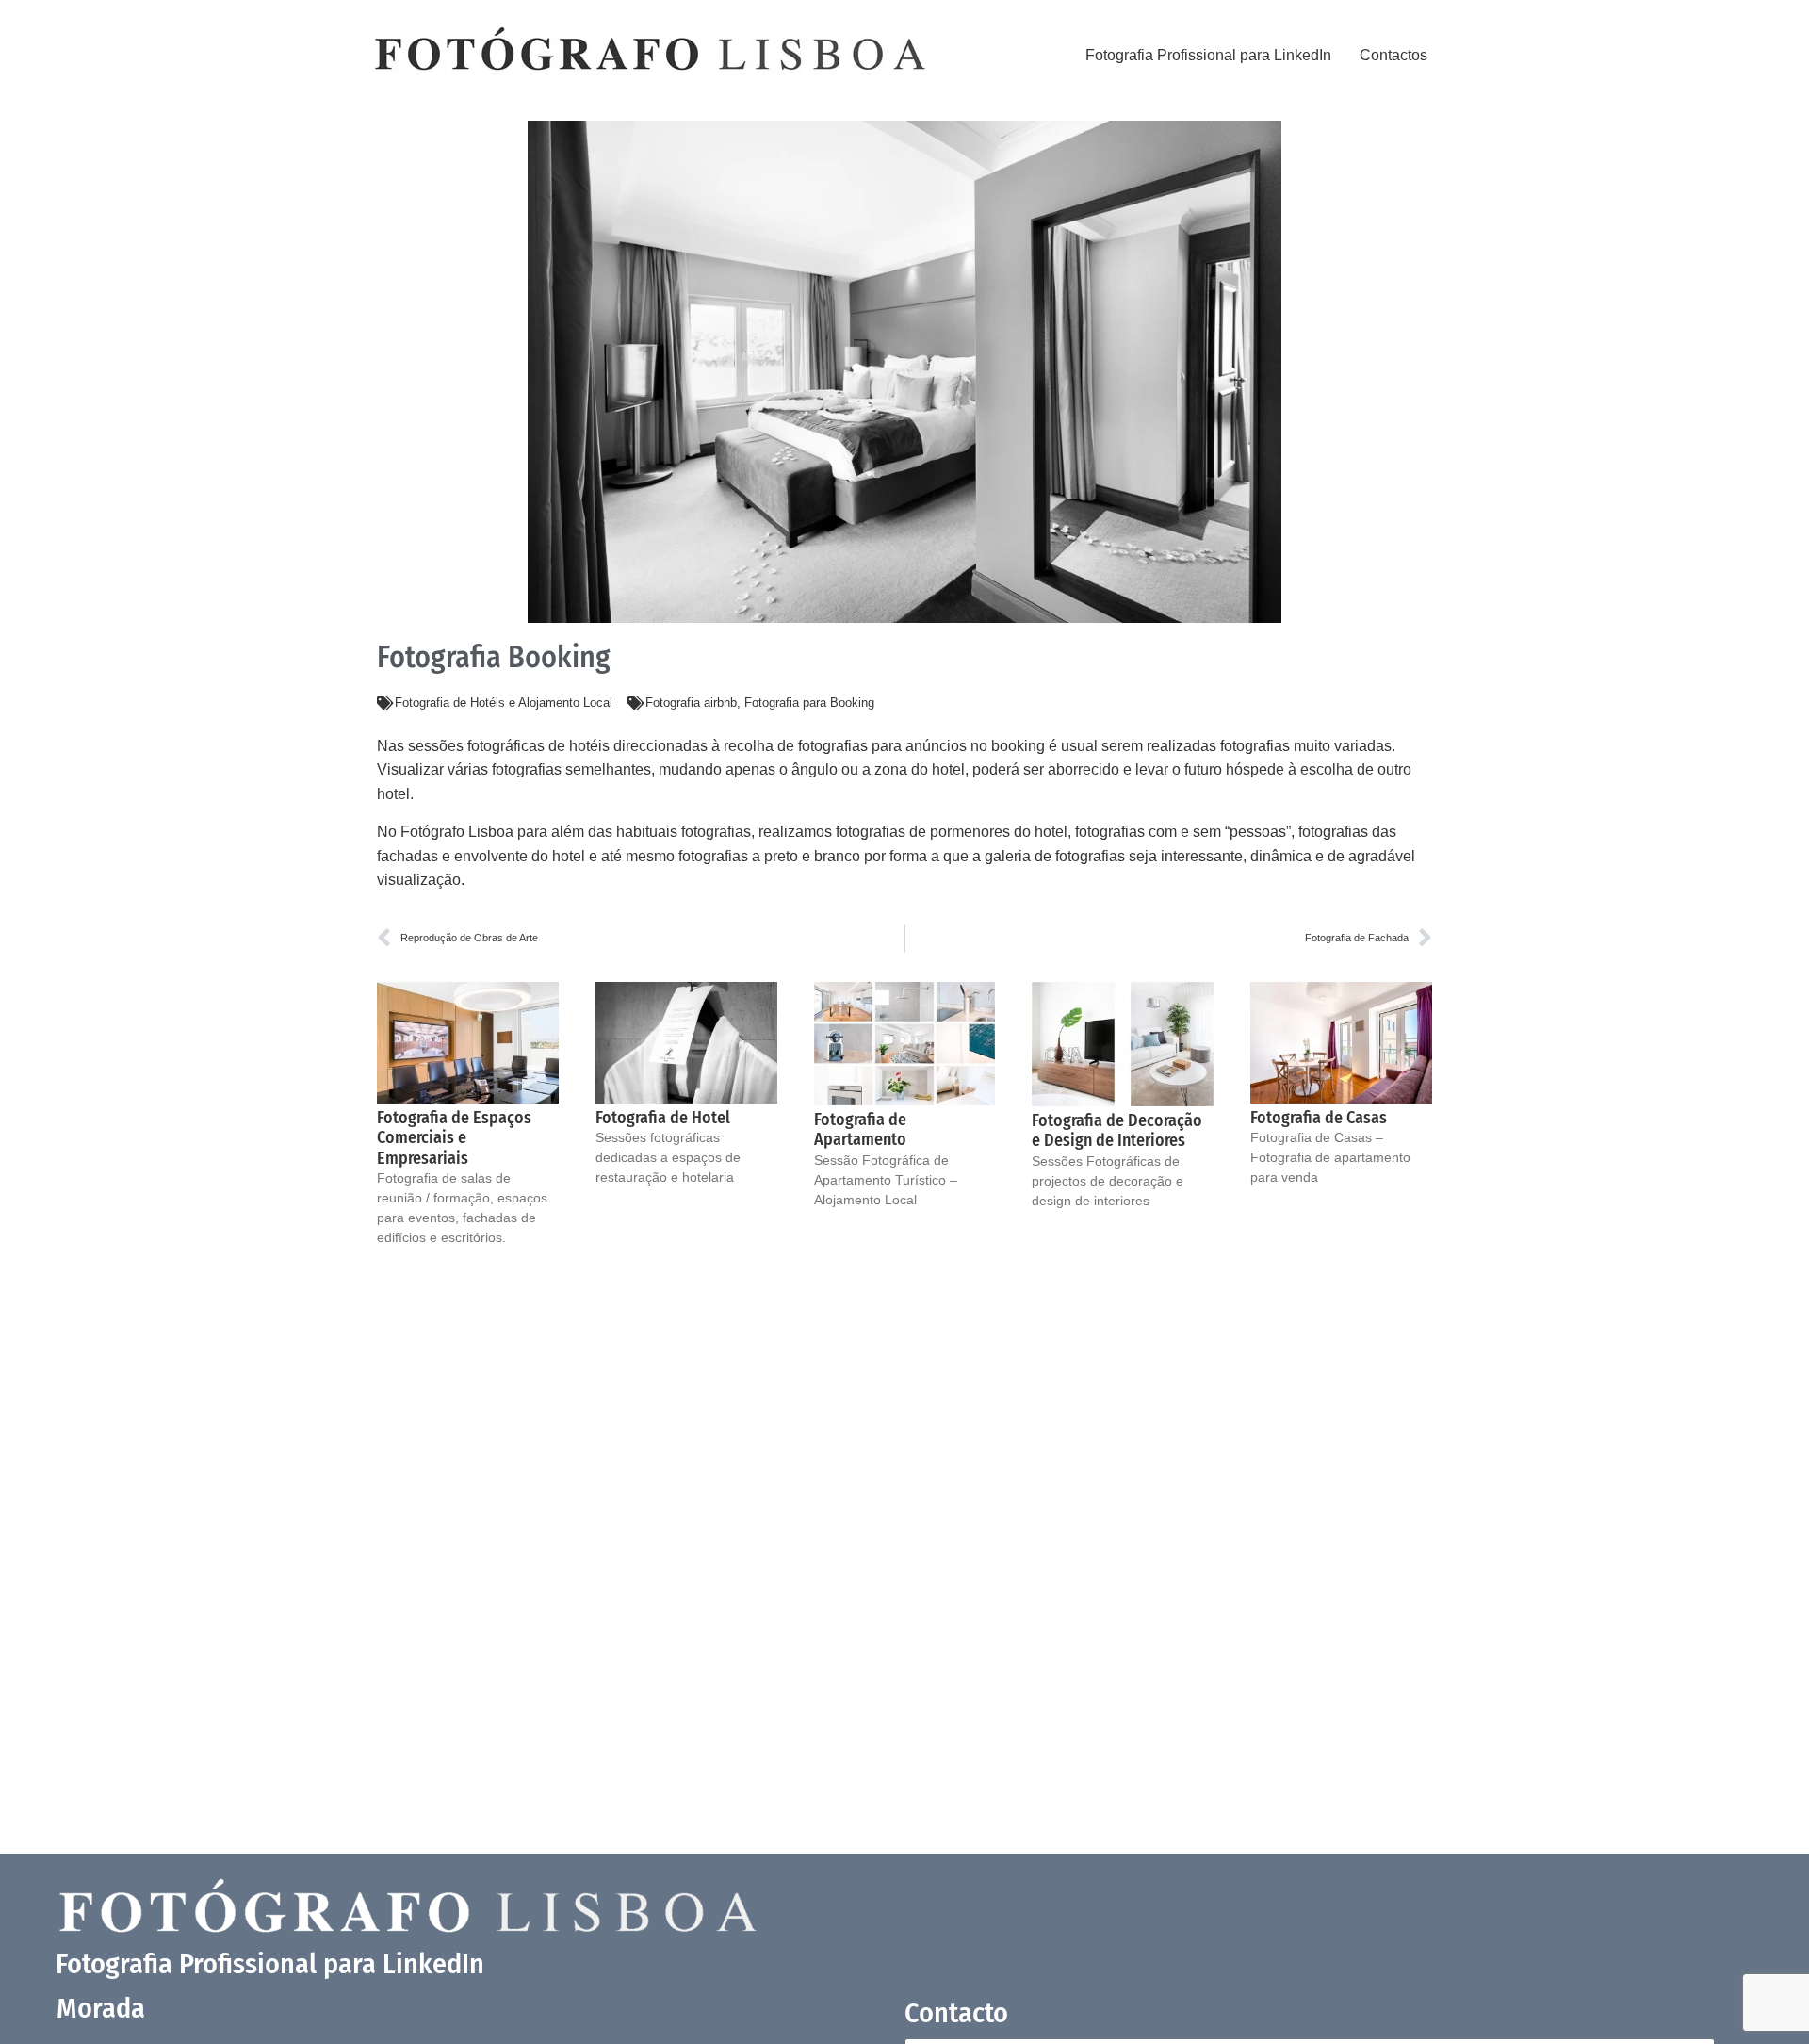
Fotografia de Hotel (663, 1118)
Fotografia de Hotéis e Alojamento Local (504, 703)
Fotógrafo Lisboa (457, 832)
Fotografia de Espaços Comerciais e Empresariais (454, 1138)
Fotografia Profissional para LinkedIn (1208, 55)
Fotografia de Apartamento (860, 1130)
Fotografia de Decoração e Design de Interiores (1117, 1131)
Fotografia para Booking (809, 703)
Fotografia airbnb (691, 703)
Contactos (1393, 55)
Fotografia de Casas (1319, 1118)
